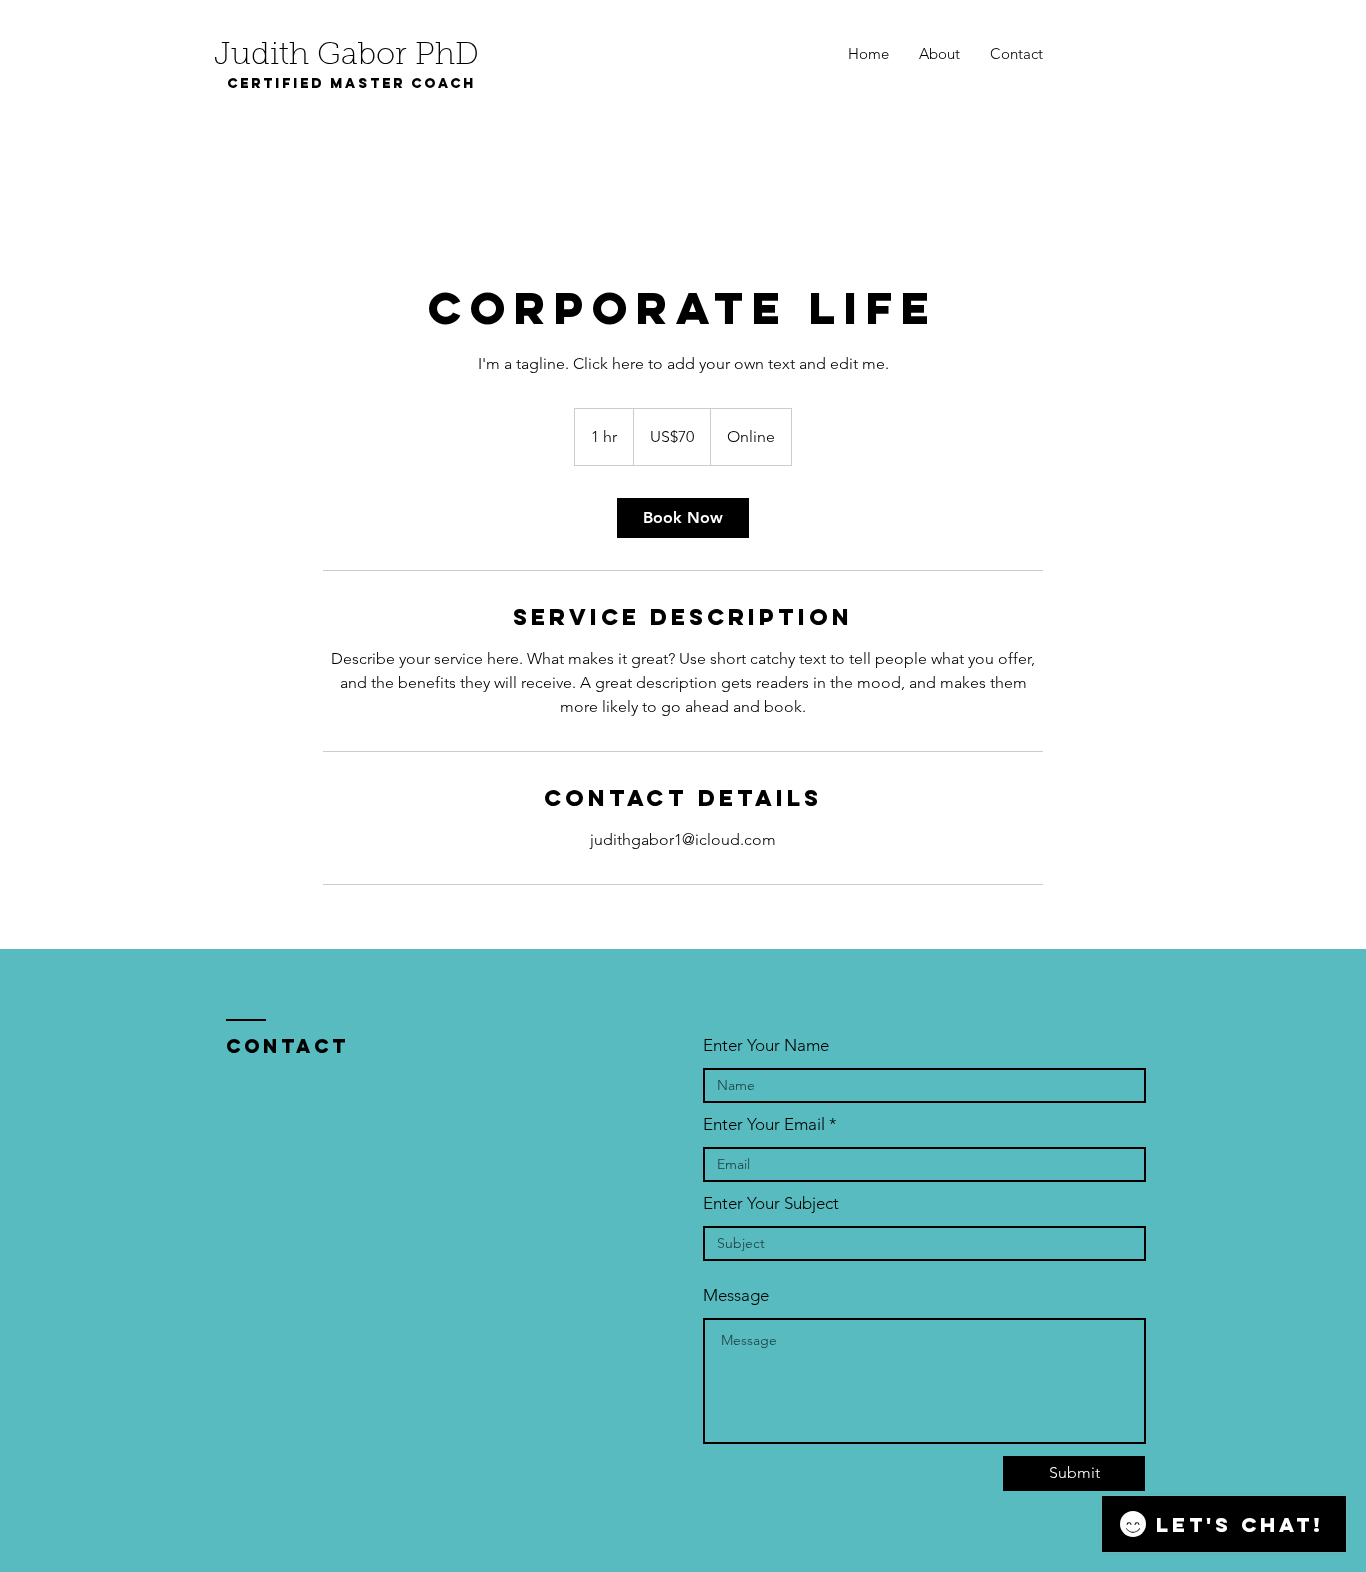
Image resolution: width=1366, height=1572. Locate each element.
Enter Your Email (764, 1124)
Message (736, 1295)
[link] (683, 518)
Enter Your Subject (771, 1203)
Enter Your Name (766, 1045)
